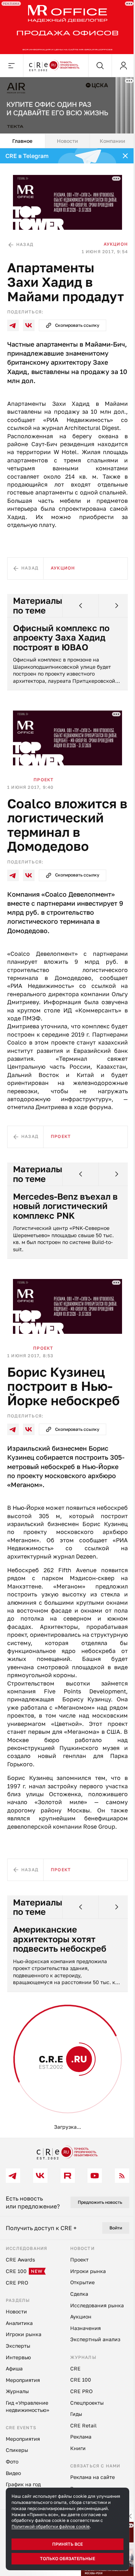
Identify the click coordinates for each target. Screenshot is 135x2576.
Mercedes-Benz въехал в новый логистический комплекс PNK (64, 1228)
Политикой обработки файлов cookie (51, 2526)
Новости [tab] (65, 137)
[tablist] (65, 137)
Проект (44, 793)
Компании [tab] (108, 137)
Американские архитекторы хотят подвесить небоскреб (60, 1982)
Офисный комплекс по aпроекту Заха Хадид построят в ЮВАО (61, 654)
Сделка (44, 2122)
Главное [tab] (22, 137)
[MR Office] (65, 26)
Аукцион (110, 237)
